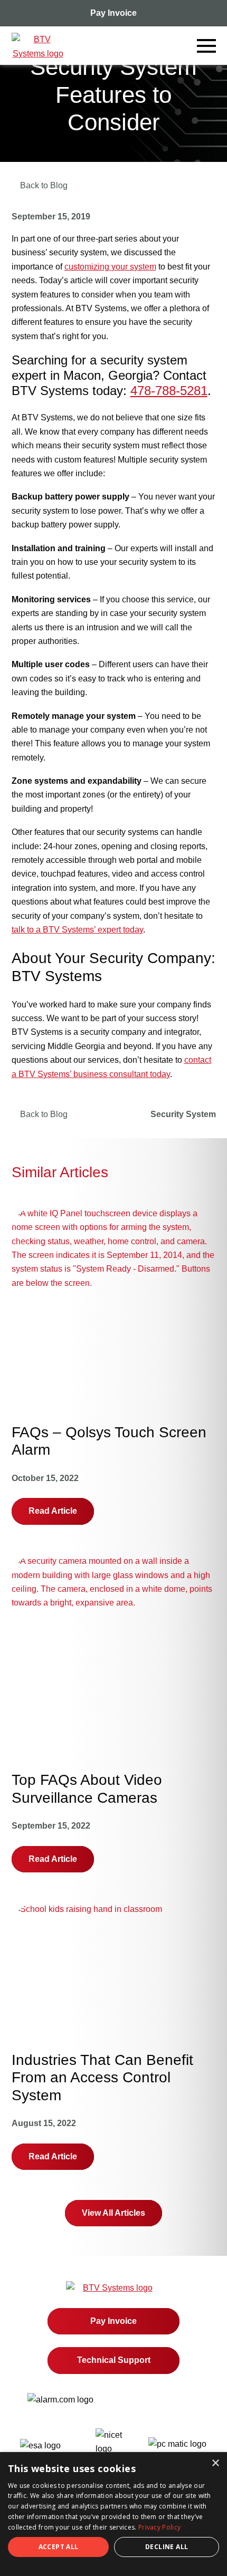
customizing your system (110, 267)
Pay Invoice (113, 13)
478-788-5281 (169, 391)
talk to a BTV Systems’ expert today (77, 930)
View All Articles (113, 2213)
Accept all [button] (59, 2547)
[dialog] (113, 2514)
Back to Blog (43, 1114)
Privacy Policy (159, 2527)
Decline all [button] (167, 2547)
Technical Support (114, 2360)
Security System (183, 1114)
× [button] (215, 2463)
